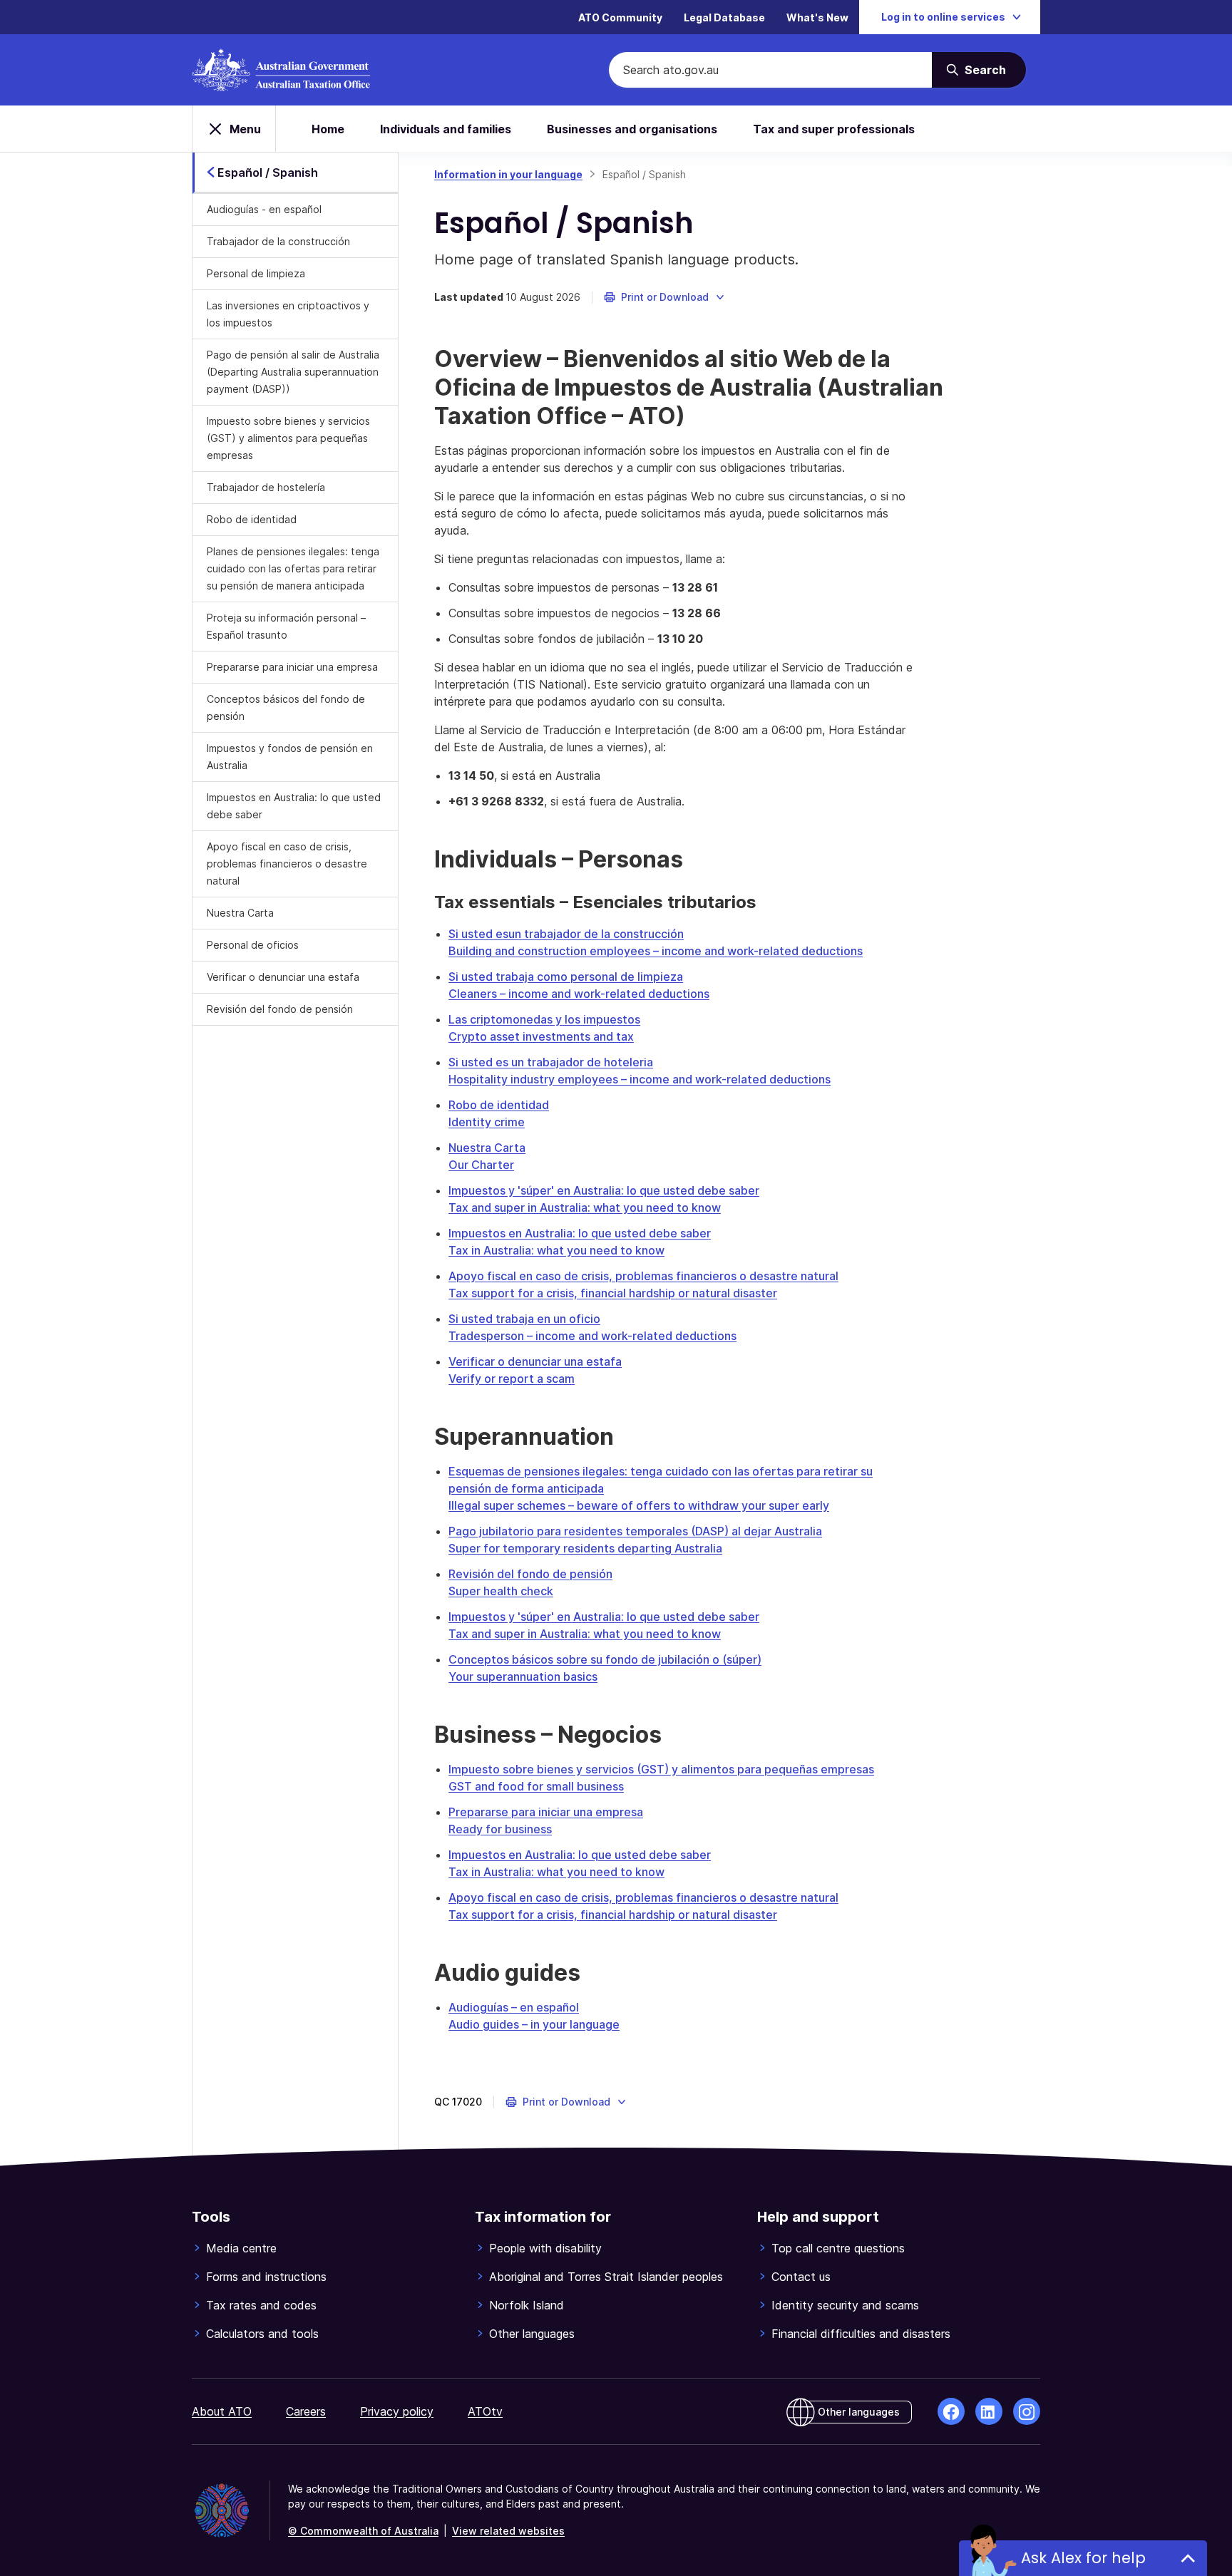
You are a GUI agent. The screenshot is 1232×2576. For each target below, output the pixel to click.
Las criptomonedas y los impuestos (544, 1019)
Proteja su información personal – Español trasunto (286, 626)
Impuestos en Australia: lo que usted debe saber (294, 806)
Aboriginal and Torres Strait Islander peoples (606, 2277)
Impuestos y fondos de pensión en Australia (290, 757)
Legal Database (724, 17)
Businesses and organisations (632, 129)
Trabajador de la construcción (278, 241)
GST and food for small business (536, 1786)
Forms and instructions (266, 2277)
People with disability (545, 2248)
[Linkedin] (989, 2411)
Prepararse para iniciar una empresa (292, 667)
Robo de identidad (252, 519)
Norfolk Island (527, 2305)
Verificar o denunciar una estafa (283, 977)
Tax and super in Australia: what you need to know (585, 1207)
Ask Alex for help (1083, 2558)
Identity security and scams (845, 2305)
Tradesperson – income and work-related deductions (592, 1336)
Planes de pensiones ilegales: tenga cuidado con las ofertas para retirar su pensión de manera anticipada (293, 568)
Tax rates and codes (261, 2305)
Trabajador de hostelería (266, 487)
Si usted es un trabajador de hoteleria (551, 1062)
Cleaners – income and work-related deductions (579, 994)
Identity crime (487, 1122)
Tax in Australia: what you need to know (556, 1250)
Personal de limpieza (256, 273)
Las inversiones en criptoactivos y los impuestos (288, 314)
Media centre (241, 2248)
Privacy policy (397, 2411)
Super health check (501, 1591)
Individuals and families (446, 129)
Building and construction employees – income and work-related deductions (656, 951)
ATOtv (485, 2411)
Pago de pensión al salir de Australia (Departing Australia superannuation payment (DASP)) (293, 372)
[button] (665, 297)
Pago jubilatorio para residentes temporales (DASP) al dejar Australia (635, 1531)
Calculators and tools (262, 2334)
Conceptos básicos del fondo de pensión (286, 707)
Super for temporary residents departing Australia (585, 1548)
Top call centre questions (838, 2248)
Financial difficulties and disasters (861, 2334)
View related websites (508, 2531)
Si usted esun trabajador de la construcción (566, 934)
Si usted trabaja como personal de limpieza (566, 977)
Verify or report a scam (512, 1379)
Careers (306, 2411)
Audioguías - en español (264, 209)
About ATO (222, 2411)
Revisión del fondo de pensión (280, 1009)
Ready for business (500, 1829)
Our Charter (481, 1165)
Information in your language (508, 174)
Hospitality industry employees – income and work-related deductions (640, 1079)
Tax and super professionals (834, 129)
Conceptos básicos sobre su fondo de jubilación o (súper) (605, 1659)
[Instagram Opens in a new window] (1027, 2411)
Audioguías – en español (514, 2007)
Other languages (532, 2334)
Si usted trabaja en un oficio (524, 1319)
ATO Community (620, 17)
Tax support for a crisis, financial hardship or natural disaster (613, 1293)
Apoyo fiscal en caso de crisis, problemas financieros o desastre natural (287, 864)
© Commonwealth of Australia (363, 2531)
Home (328, 129)
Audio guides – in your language (534, 2024)
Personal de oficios (253, 945)
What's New (817, 17)
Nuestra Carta (240, 913)
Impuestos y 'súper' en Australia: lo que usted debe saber (604, 1190)
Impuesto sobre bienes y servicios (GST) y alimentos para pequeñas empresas (288, 438)
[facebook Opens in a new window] (951, 2411)
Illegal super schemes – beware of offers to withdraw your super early (639, 1505)
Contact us (801, 2277)
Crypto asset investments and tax (541, 1036)
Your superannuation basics (523, 1676)
